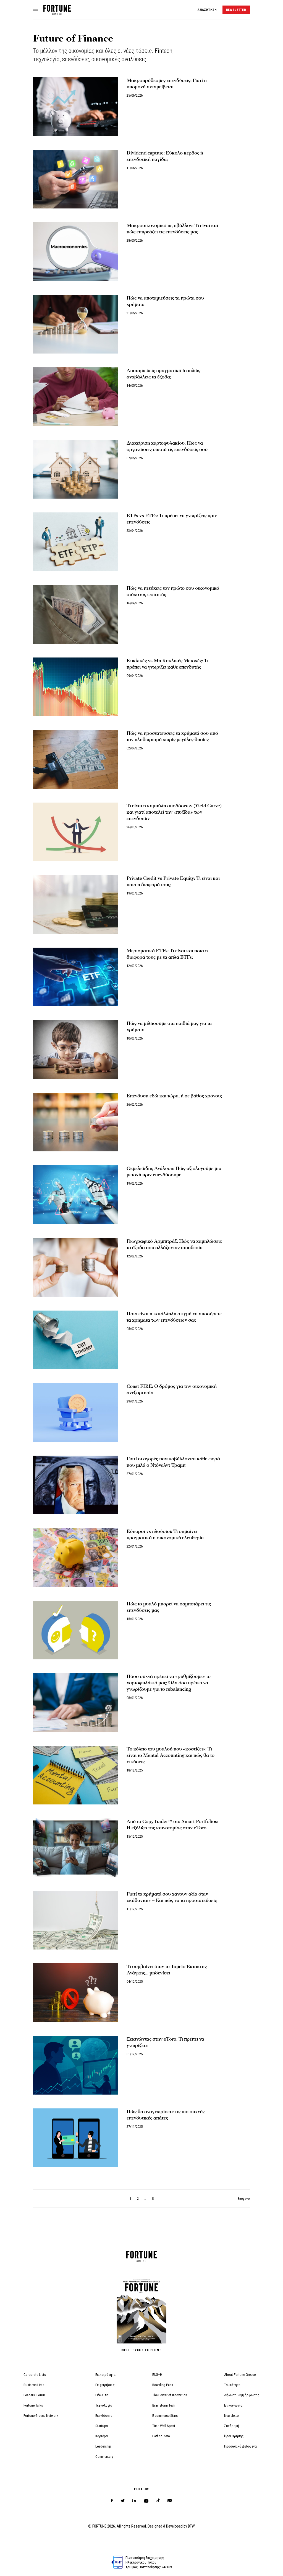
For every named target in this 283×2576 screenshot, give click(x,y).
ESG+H (157, 2375)
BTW (191, 2526)
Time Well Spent (164, 2426)
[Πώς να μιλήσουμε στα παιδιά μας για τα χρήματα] (76, 1050)
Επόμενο (244, 2199)
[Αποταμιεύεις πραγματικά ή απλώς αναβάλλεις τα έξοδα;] (76, 397)
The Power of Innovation (170, 2395)
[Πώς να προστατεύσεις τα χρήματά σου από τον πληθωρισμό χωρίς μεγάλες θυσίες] (76, 759)
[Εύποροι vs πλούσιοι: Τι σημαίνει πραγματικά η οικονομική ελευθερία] (76, 1558)
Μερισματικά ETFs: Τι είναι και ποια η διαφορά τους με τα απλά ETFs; (167, 954)
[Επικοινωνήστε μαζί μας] (170, 2501)
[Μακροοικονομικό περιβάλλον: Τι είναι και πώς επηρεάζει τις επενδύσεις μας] (76, 252)
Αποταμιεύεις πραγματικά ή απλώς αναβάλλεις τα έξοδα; (163, 374)
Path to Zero (161, 2436)
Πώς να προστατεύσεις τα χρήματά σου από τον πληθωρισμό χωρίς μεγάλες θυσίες (172, 736)
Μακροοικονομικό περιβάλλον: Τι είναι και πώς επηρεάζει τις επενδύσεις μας (172, 229)
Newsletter (232, 2416)
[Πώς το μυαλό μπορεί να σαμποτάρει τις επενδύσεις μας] (76, 1630)
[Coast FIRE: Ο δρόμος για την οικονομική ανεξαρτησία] (76, 1412)
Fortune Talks (33, 2405)
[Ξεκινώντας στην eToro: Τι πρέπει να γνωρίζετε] (76, 2065)
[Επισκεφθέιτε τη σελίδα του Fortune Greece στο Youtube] (146, 2502)
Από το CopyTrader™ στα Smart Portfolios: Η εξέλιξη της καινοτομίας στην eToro (172, 1825)
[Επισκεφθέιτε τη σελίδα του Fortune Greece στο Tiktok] (158, 2501)
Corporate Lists (35, 2375)
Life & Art (102, 2395)
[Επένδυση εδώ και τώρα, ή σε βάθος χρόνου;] (76, 1122)
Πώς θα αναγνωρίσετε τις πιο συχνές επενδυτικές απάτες (166, 2115)
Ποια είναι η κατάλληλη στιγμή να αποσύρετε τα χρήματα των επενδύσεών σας (174, 1317)
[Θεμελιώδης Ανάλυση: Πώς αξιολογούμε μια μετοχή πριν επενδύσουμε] (76, 1195)
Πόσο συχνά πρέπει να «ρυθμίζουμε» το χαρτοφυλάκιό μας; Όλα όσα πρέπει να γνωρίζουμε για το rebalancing (169, 1683)
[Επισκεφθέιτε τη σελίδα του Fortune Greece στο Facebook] (112, 2501)
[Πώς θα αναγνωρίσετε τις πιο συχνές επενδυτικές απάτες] (76, 2138)
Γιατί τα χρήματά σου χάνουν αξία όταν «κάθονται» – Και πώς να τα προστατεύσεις (172, 1897)
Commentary (104, 2457)
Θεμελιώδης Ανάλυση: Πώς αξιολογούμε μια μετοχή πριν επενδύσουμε (174, 1172)
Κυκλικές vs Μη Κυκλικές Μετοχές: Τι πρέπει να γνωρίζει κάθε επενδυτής (167, 664)
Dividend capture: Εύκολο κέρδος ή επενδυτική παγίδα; (165, 156)
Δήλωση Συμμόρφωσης (242, 2395)
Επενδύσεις (104, 2416)
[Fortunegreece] (57, 13)
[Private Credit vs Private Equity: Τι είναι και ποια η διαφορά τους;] (76, 904)
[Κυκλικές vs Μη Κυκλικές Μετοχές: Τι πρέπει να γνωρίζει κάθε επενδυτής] (76, 687)
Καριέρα (102, 2436)
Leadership (103, 2446)
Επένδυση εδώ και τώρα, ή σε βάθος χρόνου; (174, 1096)
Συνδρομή (232, 2426)
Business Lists (34, 2385)
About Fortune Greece (240, 2375)
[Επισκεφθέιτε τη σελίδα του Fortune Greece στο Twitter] (123, 2501)
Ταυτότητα (232, 2385)
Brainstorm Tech (164, 2405)
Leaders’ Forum (35, 2395)
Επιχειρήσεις (105, 2385)
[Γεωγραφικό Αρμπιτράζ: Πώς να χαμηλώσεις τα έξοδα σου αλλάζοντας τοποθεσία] (76, 1267)
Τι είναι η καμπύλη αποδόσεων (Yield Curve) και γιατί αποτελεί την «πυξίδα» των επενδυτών (174, 812)
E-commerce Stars (165, 2416)
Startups (102, 2426)
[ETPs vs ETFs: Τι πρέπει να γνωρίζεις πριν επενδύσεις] (76, 542)
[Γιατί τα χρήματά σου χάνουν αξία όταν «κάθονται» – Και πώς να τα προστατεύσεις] (76, 1920)
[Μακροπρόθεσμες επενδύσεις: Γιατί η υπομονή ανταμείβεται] (76, 107)
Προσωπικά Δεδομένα (240, 2446)
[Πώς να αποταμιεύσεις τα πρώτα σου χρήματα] (76, 324)
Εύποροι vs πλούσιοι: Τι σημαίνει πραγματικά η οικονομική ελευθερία (165, 1535)
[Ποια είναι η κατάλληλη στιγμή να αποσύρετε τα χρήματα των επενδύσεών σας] (76, 1340)
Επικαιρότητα (105, 2375)
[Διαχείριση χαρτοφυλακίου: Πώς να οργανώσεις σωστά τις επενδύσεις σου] (76, 469)
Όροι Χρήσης (234, 2436)
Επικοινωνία (233, 2405)
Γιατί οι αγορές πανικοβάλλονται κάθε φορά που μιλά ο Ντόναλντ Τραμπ (173, 1462)
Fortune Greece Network (41, 2416)
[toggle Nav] (36, 10)
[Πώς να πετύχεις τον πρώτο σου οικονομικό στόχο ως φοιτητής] (76, 614)
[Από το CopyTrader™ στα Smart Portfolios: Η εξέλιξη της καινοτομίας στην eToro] (76, 1848)
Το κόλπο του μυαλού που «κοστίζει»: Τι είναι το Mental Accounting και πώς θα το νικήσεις (171, 1755)
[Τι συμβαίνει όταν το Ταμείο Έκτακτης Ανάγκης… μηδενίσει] (76, 1993)
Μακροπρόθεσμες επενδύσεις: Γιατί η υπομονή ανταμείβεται (167, 84)
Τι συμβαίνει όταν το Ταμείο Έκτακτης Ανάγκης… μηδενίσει (167, 1970)
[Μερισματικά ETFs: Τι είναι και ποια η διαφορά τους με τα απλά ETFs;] (76, 977)
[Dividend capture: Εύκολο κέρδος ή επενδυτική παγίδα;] (76, 179)
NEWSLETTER (236, 10)
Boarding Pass (163, 2385)
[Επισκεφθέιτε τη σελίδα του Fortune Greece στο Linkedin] (134, 2501)
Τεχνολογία (104, 2405)
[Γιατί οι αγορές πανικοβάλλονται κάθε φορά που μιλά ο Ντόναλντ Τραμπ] (76, 1485)
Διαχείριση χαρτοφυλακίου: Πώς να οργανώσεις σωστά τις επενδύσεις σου (167, 446)
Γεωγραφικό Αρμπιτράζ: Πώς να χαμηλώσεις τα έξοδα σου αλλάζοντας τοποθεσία (174, 1244)
